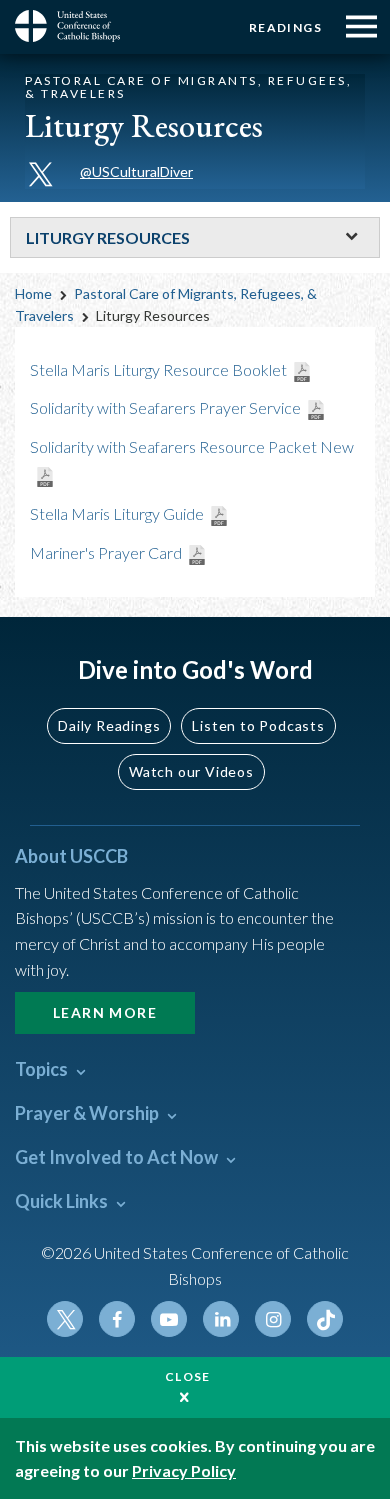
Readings (285, 27)
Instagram (273, 1319)
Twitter (65, 1319)
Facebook (117, 1319)
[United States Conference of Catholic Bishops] (75, 26)
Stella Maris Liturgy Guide (117, 513)
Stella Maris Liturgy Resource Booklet (158, 369)
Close (188, 1376)
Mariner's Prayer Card (106, 552)
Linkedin (221, 1319)
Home (33, 293)
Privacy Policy (184, 1470)
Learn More (105, 1012)
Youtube (169, 1319)
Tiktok (325, 1319)
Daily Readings (109, 725)
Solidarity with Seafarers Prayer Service (165, 407)
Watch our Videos (191, 771)
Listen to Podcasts (258, 725)
